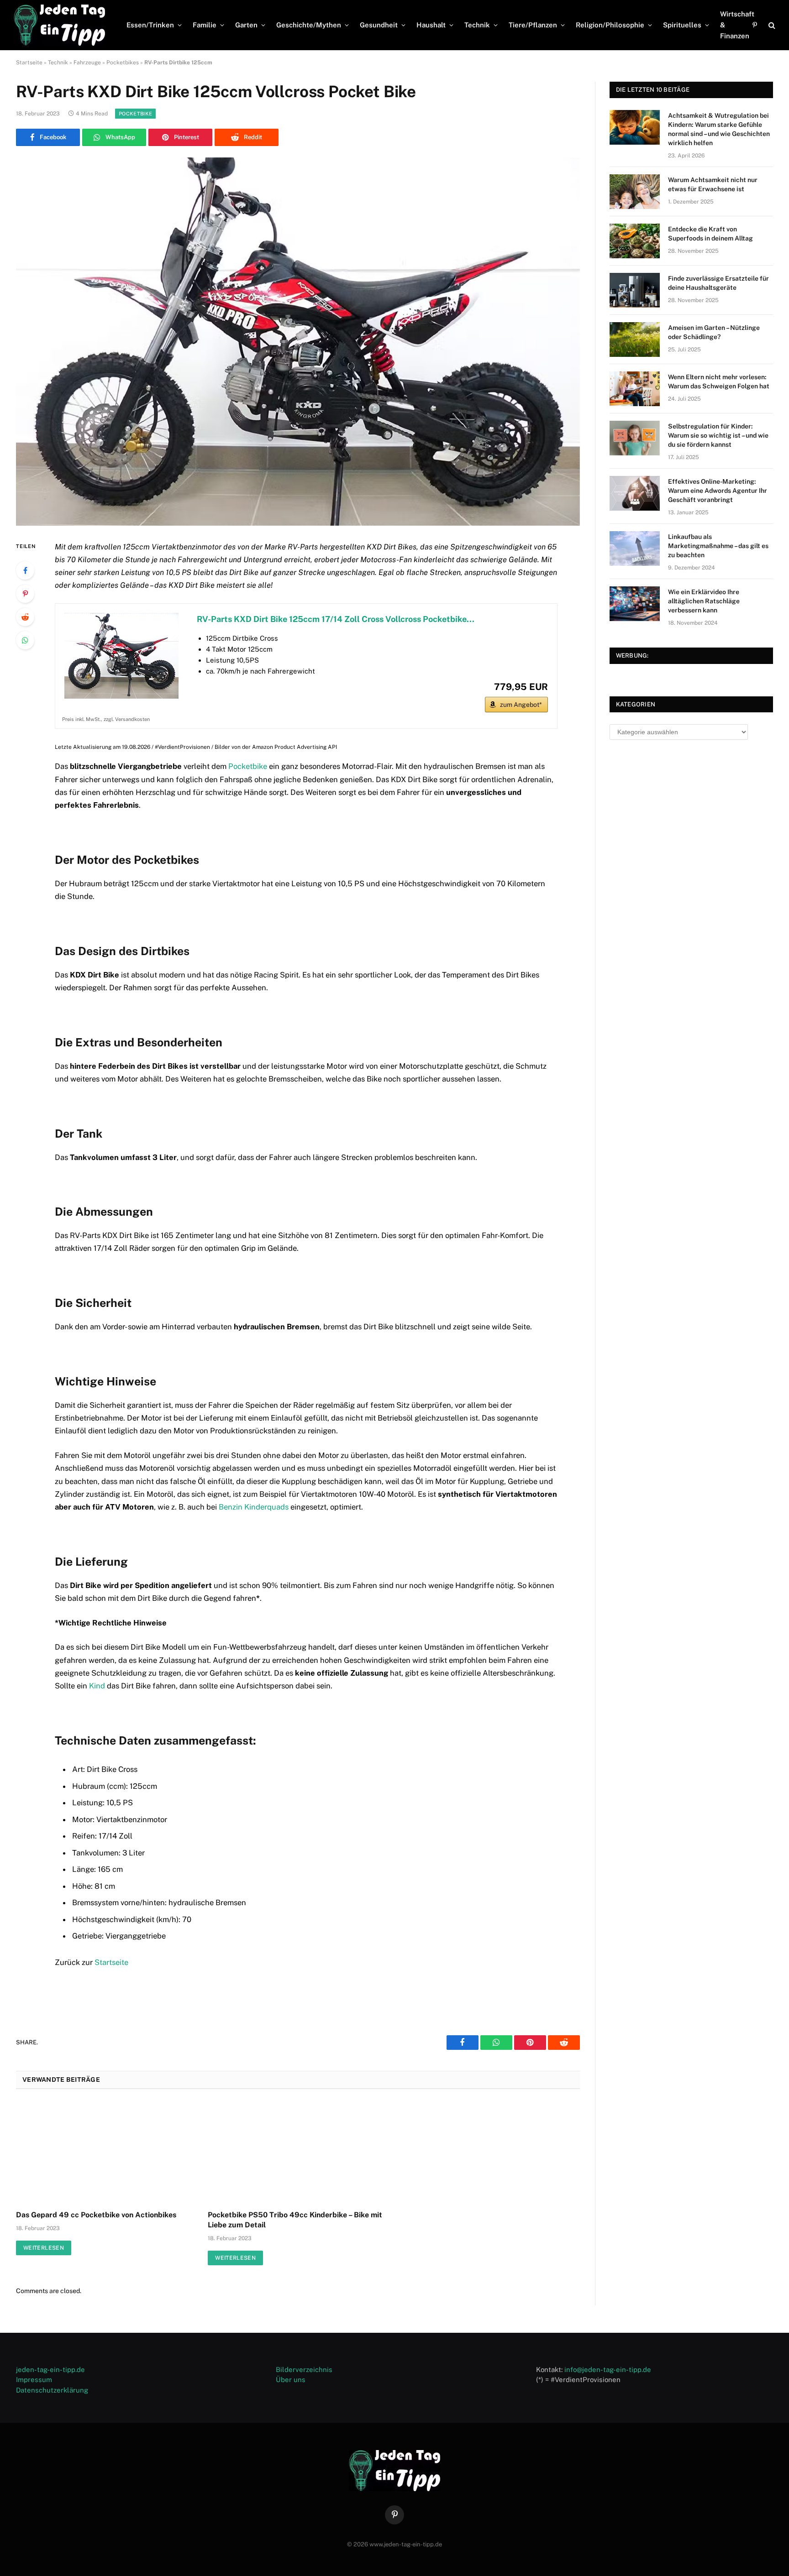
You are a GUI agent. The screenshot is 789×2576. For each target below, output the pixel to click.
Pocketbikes (123, 63)
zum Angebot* (521, 705)
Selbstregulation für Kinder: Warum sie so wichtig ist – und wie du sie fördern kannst (718, 435)
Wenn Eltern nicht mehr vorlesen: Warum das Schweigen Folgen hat (719, 381)
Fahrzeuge (87, 63)
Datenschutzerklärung (52, 2390)
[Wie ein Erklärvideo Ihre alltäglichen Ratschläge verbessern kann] (635, 604)
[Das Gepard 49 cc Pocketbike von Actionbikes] (106, 2153)
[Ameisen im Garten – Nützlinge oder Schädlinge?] (635, 340)
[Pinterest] (25, 594)
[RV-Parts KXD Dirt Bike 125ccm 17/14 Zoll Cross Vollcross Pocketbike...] (121, 656)
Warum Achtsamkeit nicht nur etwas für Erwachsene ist (713, 184)
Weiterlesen (44, 2248)
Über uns (291, 2380)
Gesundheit (379, 25)
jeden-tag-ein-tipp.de (50, 2370)
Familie (205, 25)
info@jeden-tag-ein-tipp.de (608, 2370)
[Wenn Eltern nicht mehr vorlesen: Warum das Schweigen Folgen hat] (635, 389)
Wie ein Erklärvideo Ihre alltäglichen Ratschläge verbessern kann (704, 601)
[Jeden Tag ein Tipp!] (59, 25)
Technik (477, 25)
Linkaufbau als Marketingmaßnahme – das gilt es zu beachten (718, 546)
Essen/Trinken (150, 25)
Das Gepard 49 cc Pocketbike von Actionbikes (96, 2215)
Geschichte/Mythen (309, 25)
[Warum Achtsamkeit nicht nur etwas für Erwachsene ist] (635, 192)
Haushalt (431, 25)
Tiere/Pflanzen (533, 25)
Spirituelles (682, 25)
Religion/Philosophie (610, 25)
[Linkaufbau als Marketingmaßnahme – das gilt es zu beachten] (635, 549)
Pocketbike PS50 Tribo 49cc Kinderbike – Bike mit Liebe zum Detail (295, 2220)
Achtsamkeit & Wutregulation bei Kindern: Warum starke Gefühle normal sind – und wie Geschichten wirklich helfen (719, 129)
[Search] (771, 25)
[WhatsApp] (25, 640)
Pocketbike (135, 114)
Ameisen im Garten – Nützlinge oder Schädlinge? (714, 332)
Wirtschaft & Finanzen (737, 25)
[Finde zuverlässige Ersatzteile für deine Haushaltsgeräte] (635, 290)
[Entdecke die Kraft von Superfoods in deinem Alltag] (635, 241)
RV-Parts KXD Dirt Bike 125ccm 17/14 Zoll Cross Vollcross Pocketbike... (336, 619)
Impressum (34, 2380)
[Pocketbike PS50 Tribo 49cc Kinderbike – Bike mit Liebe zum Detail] (298, 2153)
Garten (246, 25)
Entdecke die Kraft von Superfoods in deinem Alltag (710, 234)
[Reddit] (25, 617)
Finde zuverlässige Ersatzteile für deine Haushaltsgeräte (718, 283)
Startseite (29, 63)
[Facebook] (25, 570)
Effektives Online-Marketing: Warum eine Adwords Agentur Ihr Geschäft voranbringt (718, 491)
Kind (97, 1686)
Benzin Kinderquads (254, 1507)
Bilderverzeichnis (304, 2370)
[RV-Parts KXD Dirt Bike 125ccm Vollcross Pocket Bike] (298, 342)
